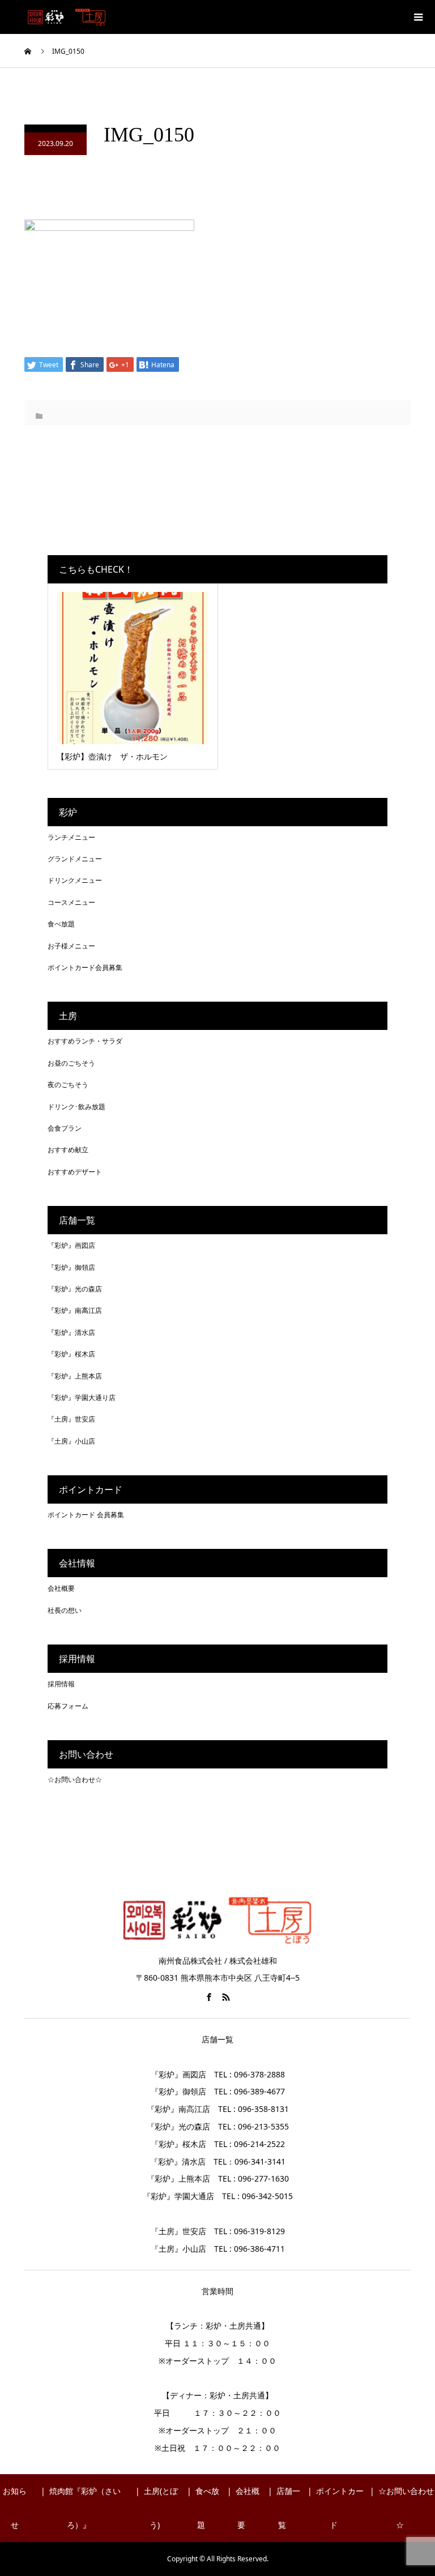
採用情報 (61, 1684)
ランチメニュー (71, 837)
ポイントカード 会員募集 (86, 1515)
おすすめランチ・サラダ (85, 1041)
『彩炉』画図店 (71, 1245)
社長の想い (65, 1610)
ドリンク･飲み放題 (76, 1107)
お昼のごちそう (71, 1063)
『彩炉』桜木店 (71, 1354)
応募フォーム (68, 1706)
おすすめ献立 (68, 1150)
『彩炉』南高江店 (75, 1310)
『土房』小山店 (71, 1441)
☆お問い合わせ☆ (75, 1779)
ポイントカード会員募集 (85, 967)
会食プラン (65, 1128)
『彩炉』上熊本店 (75, 1376)
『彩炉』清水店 (71, 1332)
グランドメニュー (75, 859)
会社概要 (61, 1588)
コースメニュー (71, 902)
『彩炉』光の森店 (75, 1289)
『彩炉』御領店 (71, 1267)
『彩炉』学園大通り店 (82, 1398)
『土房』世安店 (71, 1419)
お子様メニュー (71, 946)
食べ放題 (61, 924)
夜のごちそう (68, 1085)
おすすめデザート (75, 1172)
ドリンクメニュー (75, 880)
